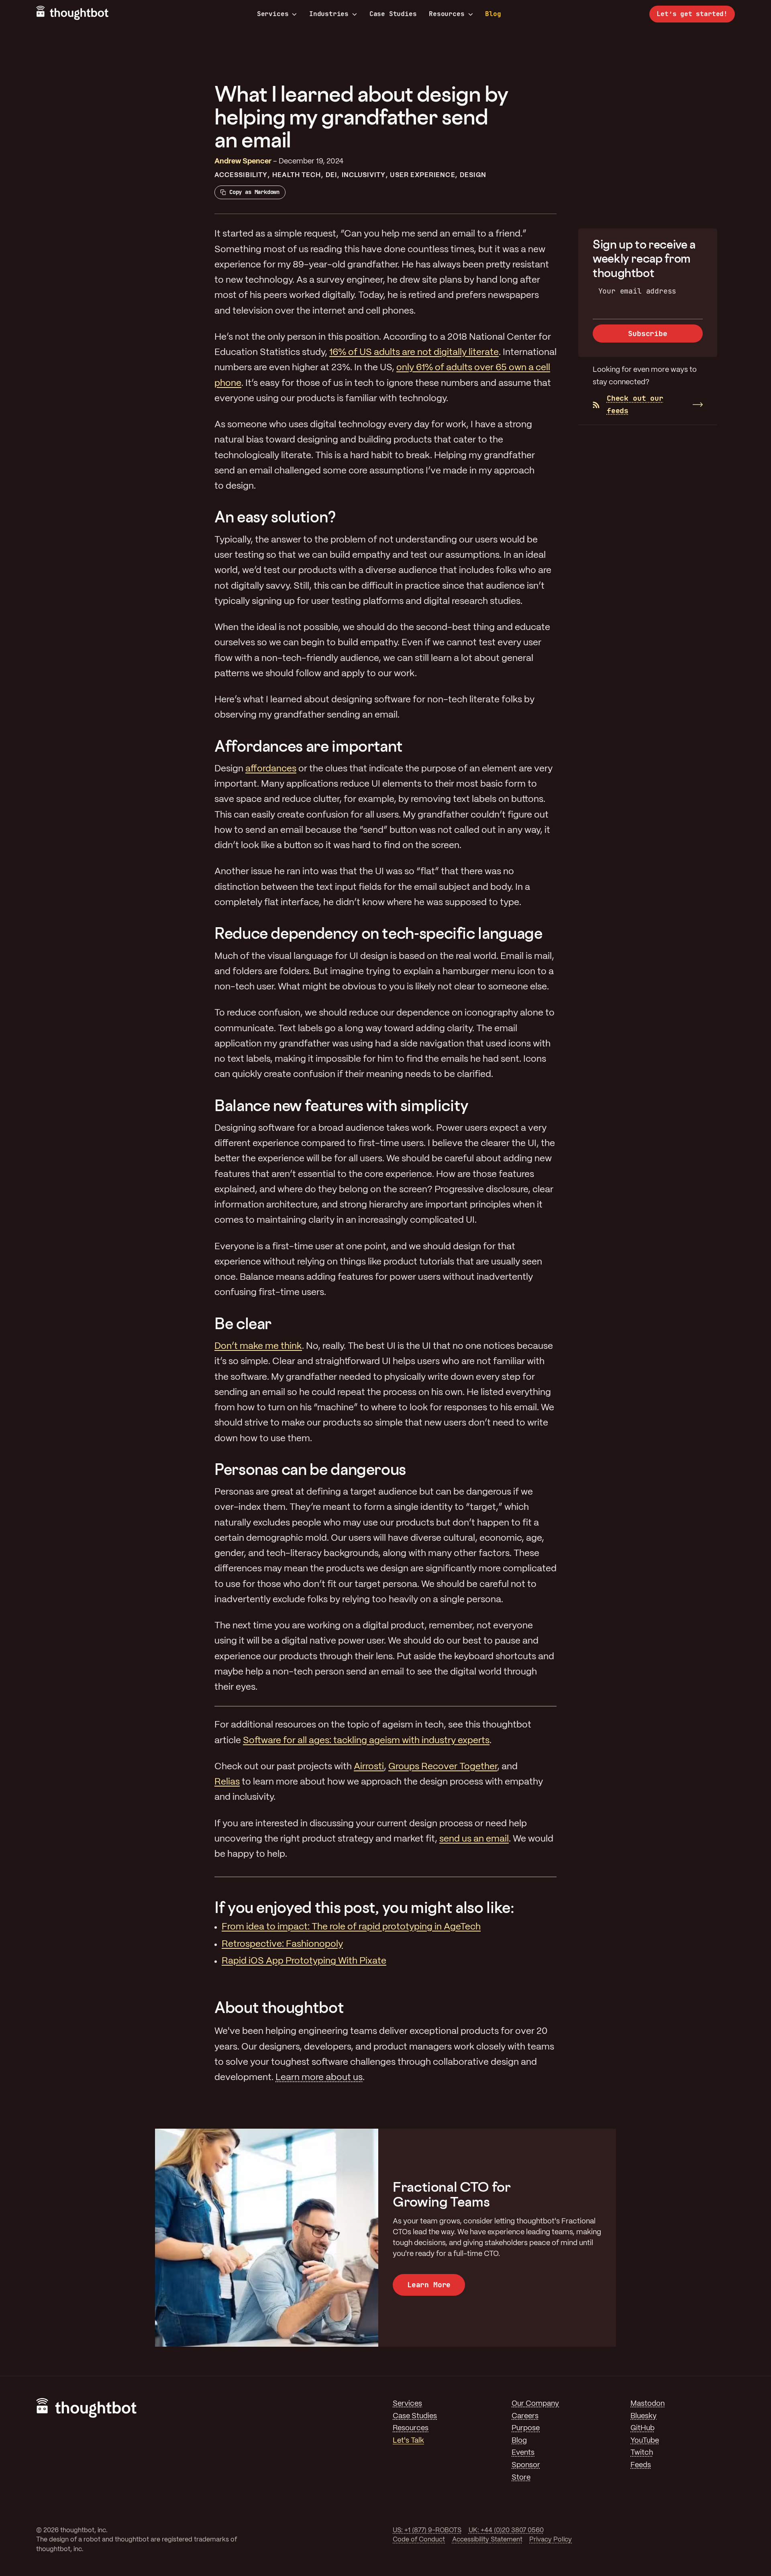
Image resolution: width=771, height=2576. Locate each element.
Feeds (641, 2465)
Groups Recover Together (443, 1767)
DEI (331, 175)
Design (473, 175)
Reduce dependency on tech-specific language (378, 933)
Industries (329, 14)
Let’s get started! (692, 14)
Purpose (526, 2428)
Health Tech (297, 175)
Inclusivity (364, 175)
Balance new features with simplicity (342, 1105)
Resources (447, 14)
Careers (525, 2416)
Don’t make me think (258, 1346)
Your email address (637, 291)
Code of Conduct (419, 2540)
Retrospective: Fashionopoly (282, 1944)
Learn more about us (319, 2078)
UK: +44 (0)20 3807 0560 (506, 2530)
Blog (493, 14)
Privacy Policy (551, 2540)
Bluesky (644, 2416)
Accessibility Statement (487, 2540)
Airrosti (369, 1767)
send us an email (474, 1839)
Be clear (243, 1323)
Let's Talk (408, 2441)
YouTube (645, 2441)
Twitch (642, 2453)
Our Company (535, 2404)
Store (521, 2478)
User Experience (422, 175)
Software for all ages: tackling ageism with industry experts (366, 1741)
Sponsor (526, 2465)
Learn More (429, 2285)
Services (273, 14)
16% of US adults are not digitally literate (414, 353)
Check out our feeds (635, 404)
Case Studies (393, 14)
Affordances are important (309, 746)
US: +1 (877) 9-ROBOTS (427, 2530)
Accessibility (241, 175)
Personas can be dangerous (310, 1469)
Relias (227, 1782)
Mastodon (648, 2404)
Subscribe (648, 333)
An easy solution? (275, 517)
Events (523, 2453)
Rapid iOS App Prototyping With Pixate (304, 1961)
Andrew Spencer (243, 162)
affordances (271, 769)
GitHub (642, 2428)
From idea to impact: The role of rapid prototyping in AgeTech (351, 1927)
